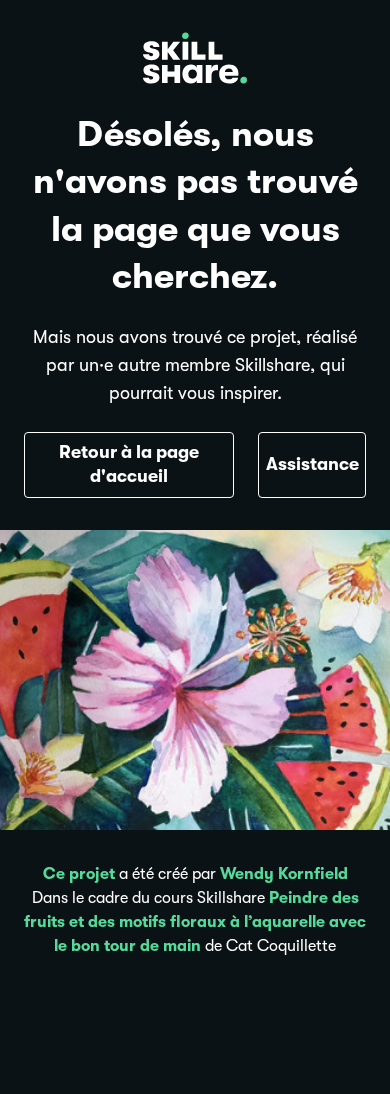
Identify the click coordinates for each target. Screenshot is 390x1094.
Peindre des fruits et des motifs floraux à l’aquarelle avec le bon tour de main (195, 922)
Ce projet (79, 874)
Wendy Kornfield (284, 874)
